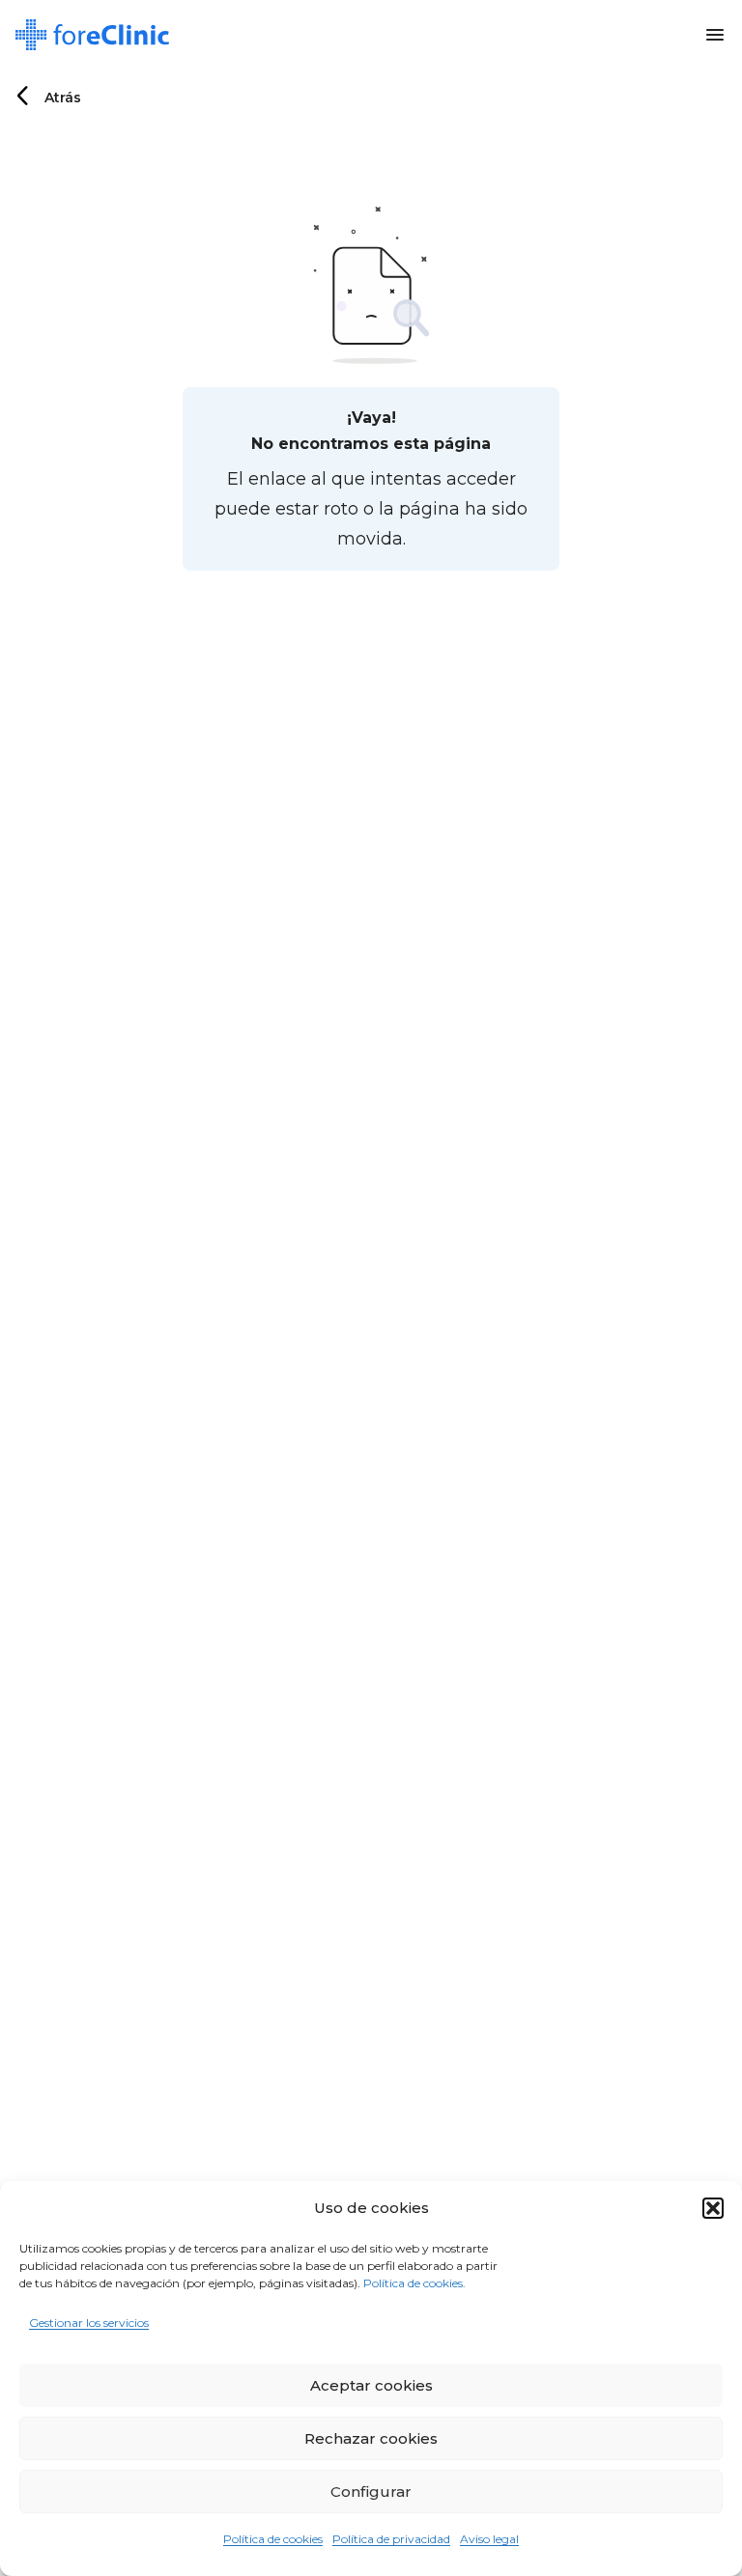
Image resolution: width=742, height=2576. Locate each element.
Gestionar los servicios (89, 2323)
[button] (713, 2208)
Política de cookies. (414, 2283)
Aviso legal (489, 2539)
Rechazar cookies (371, 2438)
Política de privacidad (391, 2539)
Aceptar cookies (371, 2385)
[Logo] (92, 35)
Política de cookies (273, 2539)
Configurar (371, 2492)
